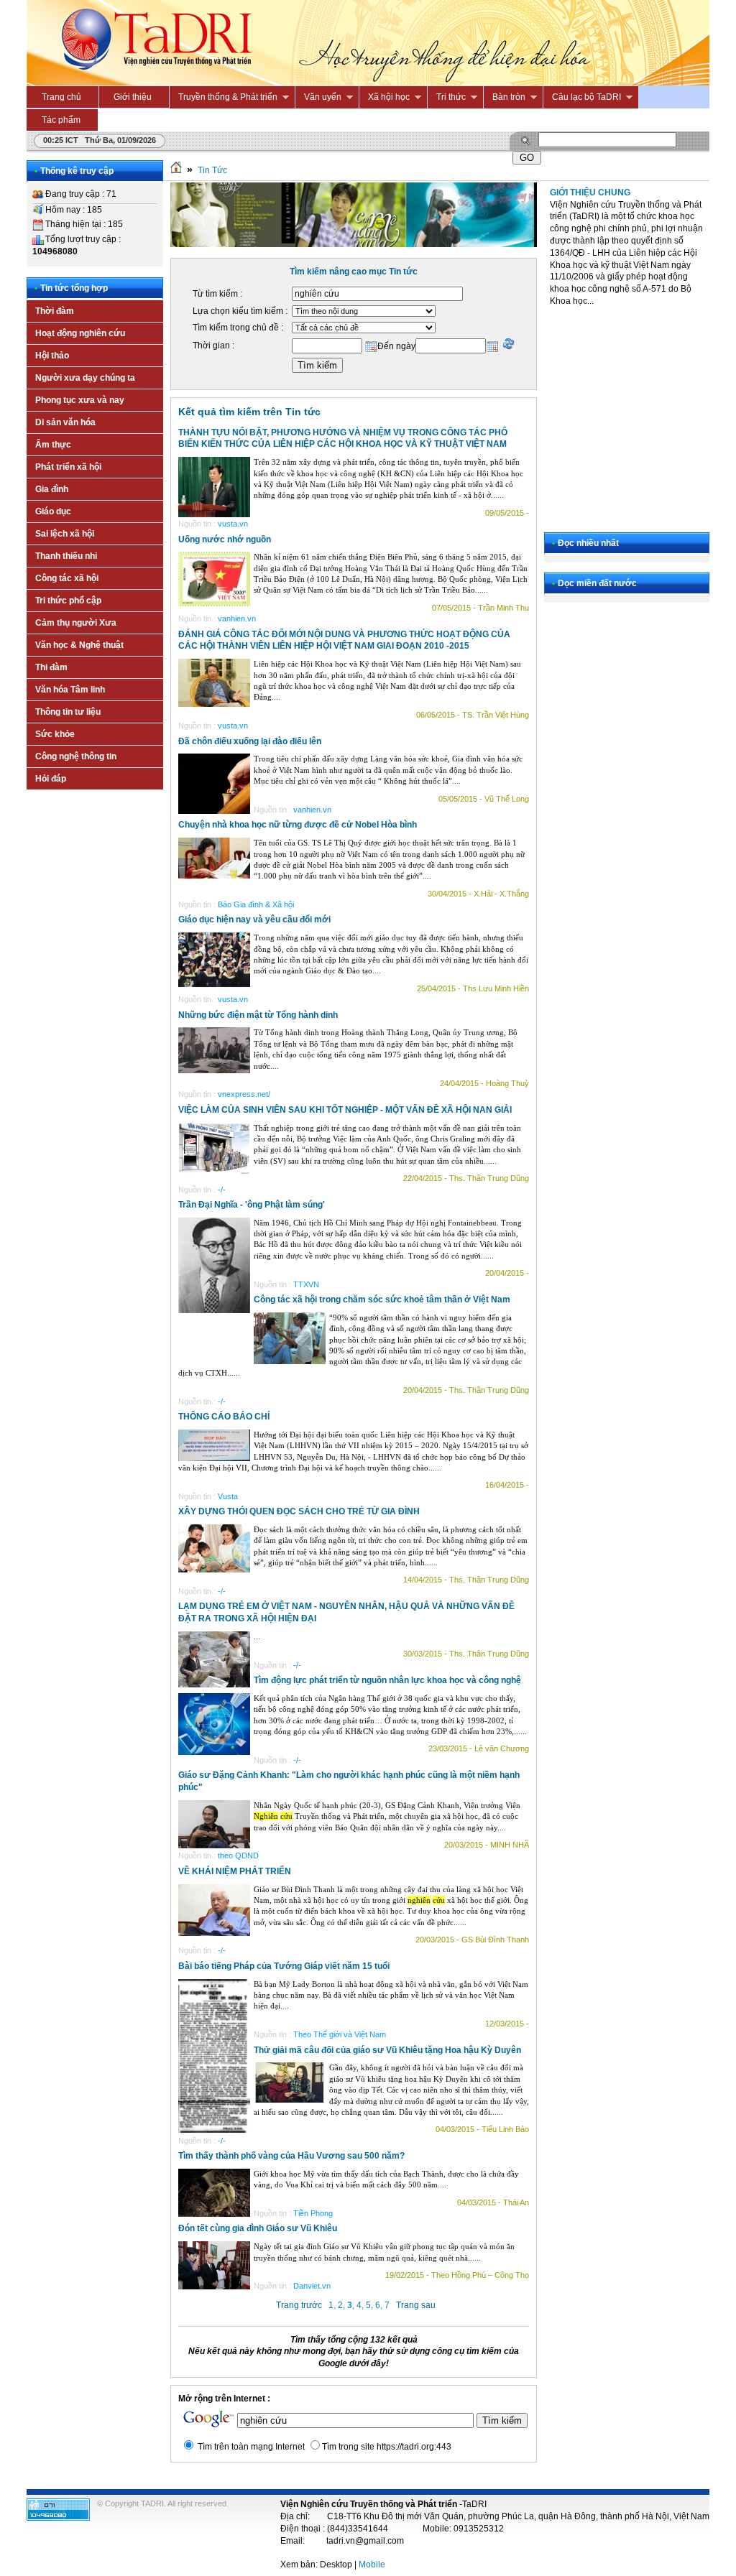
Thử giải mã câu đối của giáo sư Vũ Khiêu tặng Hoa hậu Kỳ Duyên (387, 2050)
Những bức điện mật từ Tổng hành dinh (258, 1015)
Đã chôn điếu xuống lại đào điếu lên (250, 741)
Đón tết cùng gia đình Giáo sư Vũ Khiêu (258, 2228)
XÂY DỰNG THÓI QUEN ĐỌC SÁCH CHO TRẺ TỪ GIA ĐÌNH (299, 1511)
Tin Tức (212, 170)
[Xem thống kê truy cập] (58, 2518)
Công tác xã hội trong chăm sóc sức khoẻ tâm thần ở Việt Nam (382, 1299)
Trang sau (416, 2305)
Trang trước (299, 2305)
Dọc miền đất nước (597, 583)
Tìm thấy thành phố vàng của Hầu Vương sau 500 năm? (291, 2156)
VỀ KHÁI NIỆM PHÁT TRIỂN (235, 1871)
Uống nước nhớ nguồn (225, 539)
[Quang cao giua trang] (354, 244)
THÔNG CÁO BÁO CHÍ (224, 1417)
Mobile (372, 2565)
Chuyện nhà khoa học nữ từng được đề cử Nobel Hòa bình (298, 825)
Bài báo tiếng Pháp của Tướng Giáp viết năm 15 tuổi (284, 1966)
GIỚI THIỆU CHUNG (590, 193)
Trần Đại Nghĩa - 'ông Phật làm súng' (252, 1205)
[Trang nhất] (176, 170)
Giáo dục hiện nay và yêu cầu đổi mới (254, 919)
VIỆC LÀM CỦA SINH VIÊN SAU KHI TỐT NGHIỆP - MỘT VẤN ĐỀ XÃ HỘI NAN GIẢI (345, 1110)
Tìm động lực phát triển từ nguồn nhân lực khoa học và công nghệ (387, 1680)
